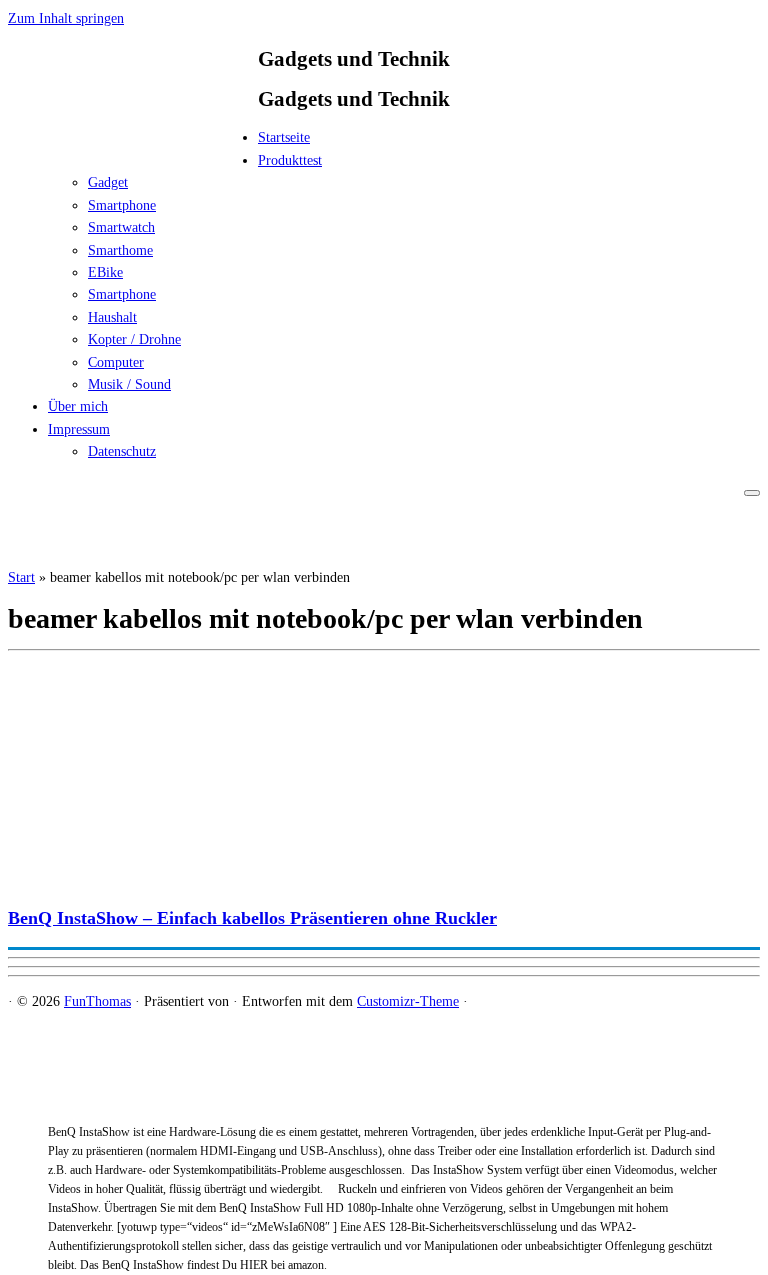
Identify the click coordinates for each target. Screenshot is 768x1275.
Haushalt (112, 317)
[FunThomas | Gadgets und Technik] (133, 143)
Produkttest (290, 160)
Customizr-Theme (408, 1001)
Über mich (78, 406)
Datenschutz (122, 451)
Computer (116, 362)
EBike (105, 272)
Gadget (108, 182)
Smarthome (120, 250)
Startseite (284, 137)
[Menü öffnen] (752, 493)
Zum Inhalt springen (66, 18)
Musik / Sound (129, 384)
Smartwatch (121, 227)
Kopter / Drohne (134, 339)
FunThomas (97, 1001)
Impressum (79, 429)
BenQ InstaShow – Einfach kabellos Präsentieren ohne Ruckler (252, 918)
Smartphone (122, 205)
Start (21, 577)
